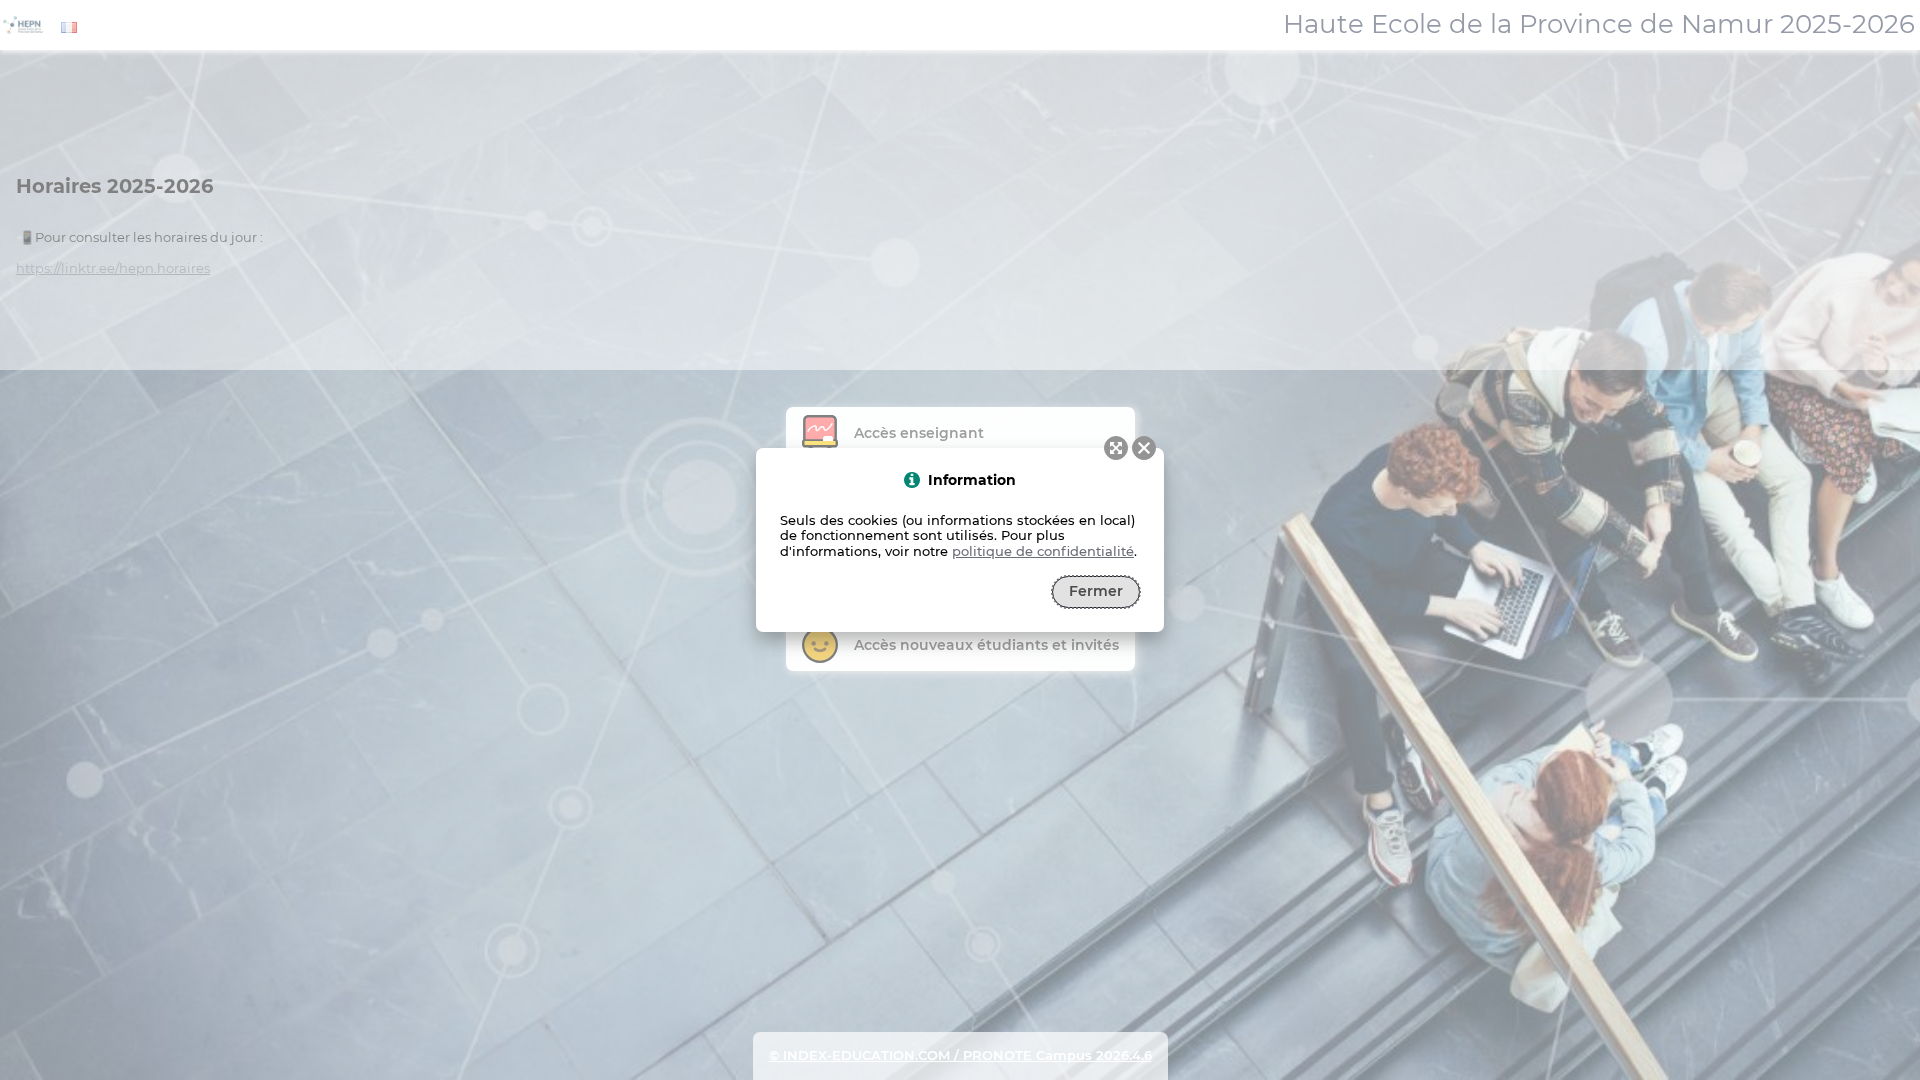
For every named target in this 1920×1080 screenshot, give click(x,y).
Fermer (1096, 591)
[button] (1144, 448)
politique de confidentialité (1043, 551)
